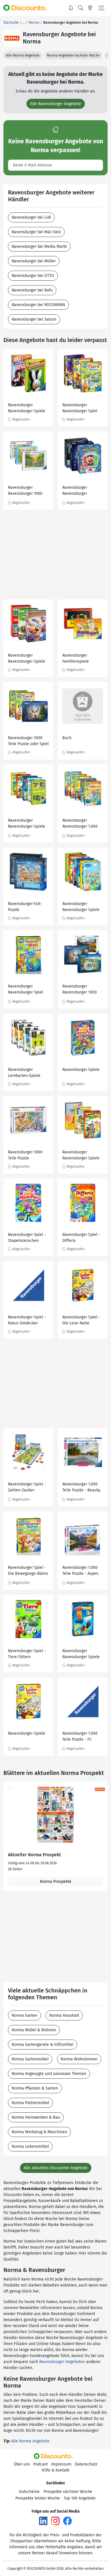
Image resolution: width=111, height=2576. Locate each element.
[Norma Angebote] (12, 38)
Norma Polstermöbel (30, 2103)
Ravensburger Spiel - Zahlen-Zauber (27, 1487)
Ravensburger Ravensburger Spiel (80, 408)
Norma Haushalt (64, 2015)
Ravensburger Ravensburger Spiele (27, 408)
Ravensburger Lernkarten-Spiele (24, 1073)
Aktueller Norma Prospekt (34, 1855)
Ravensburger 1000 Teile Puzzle (25, 1155)
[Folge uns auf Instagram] (55, 2520)
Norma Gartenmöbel (30, 2059)
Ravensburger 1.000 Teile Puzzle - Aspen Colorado (80, 1571)
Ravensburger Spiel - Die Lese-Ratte (81, 1320)
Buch (67, 738)
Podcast (41, 2464)
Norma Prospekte (56, 1882)
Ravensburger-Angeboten (62, 2362)
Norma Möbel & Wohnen (34, 2030)
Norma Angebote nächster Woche (73, 55)
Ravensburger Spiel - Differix (81, 1238)
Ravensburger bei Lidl (31, 217)
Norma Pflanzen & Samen (35, 2088)
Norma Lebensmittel (30, 2146)
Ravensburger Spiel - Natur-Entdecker (27, 1320)
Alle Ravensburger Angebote (56, 104)
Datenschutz (86, 2464)
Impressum (61, 2464)
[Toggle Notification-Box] (71, 8)
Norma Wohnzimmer (79, 2059)
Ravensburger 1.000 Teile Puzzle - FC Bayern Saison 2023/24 (80, 1737)
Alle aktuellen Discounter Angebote (56, 2168)
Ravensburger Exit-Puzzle (25, 907)
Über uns (22, 2464)
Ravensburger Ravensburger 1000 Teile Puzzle (25, 491)
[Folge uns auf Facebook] (67, 2520)
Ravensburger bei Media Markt (39, 247)
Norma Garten (24, 2015)
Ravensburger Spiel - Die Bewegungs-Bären (28, 1570)
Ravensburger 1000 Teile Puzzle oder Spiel (28, 741)
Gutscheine (29, 2492)
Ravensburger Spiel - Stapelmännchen (27, 1238)
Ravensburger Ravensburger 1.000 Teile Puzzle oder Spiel (83, 824)
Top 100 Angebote (80, 2498)
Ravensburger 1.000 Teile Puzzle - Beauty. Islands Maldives (82, 1488)
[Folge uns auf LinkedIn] (43, 2520)
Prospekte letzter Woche (38, 2498)
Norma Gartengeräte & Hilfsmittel (43, 2045)
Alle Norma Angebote (23, 55)
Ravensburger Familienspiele (76, 658)
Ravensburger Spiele (81, 1070)
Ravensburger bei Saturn (34, 319)
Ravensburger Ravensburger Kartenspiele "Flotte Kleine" (81, 491)
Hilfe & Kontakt (55, 2470)
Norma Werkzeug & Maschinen (39, 2132)
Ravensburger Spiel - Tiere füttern (27, 1654)
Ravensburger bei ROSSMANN (38, 305)
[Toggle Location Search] (90, 8)
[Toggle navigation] (101, 8)
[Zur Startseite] (28, 8)
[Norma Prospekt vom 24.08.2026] (55, 1815)
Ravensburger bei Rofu (32, 290)
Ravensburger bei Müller (34, 261)
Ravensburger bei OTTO (33, 276)
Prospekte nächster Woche (68, 2492)
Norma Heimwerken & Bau (36, 2117)
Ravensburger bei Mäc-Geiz (36, 232)
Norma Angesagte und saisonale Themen (49, 2074)
